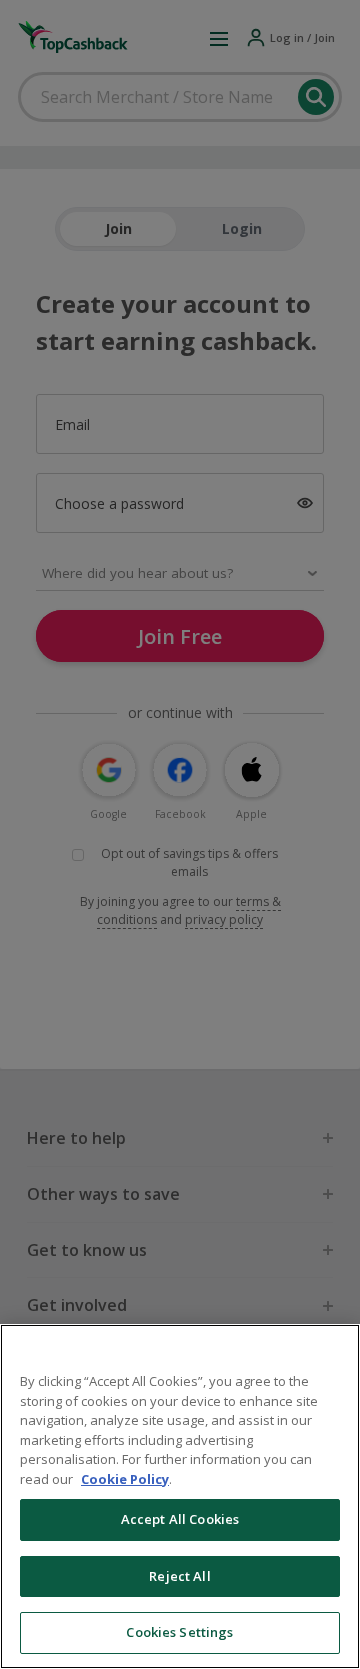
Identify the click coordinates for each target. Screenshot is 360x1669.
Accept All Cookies (180, 1519)
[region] (180, 1496)
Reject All (179, 1576)
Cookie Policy (125, 1479)
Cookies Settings (179, 1632)
